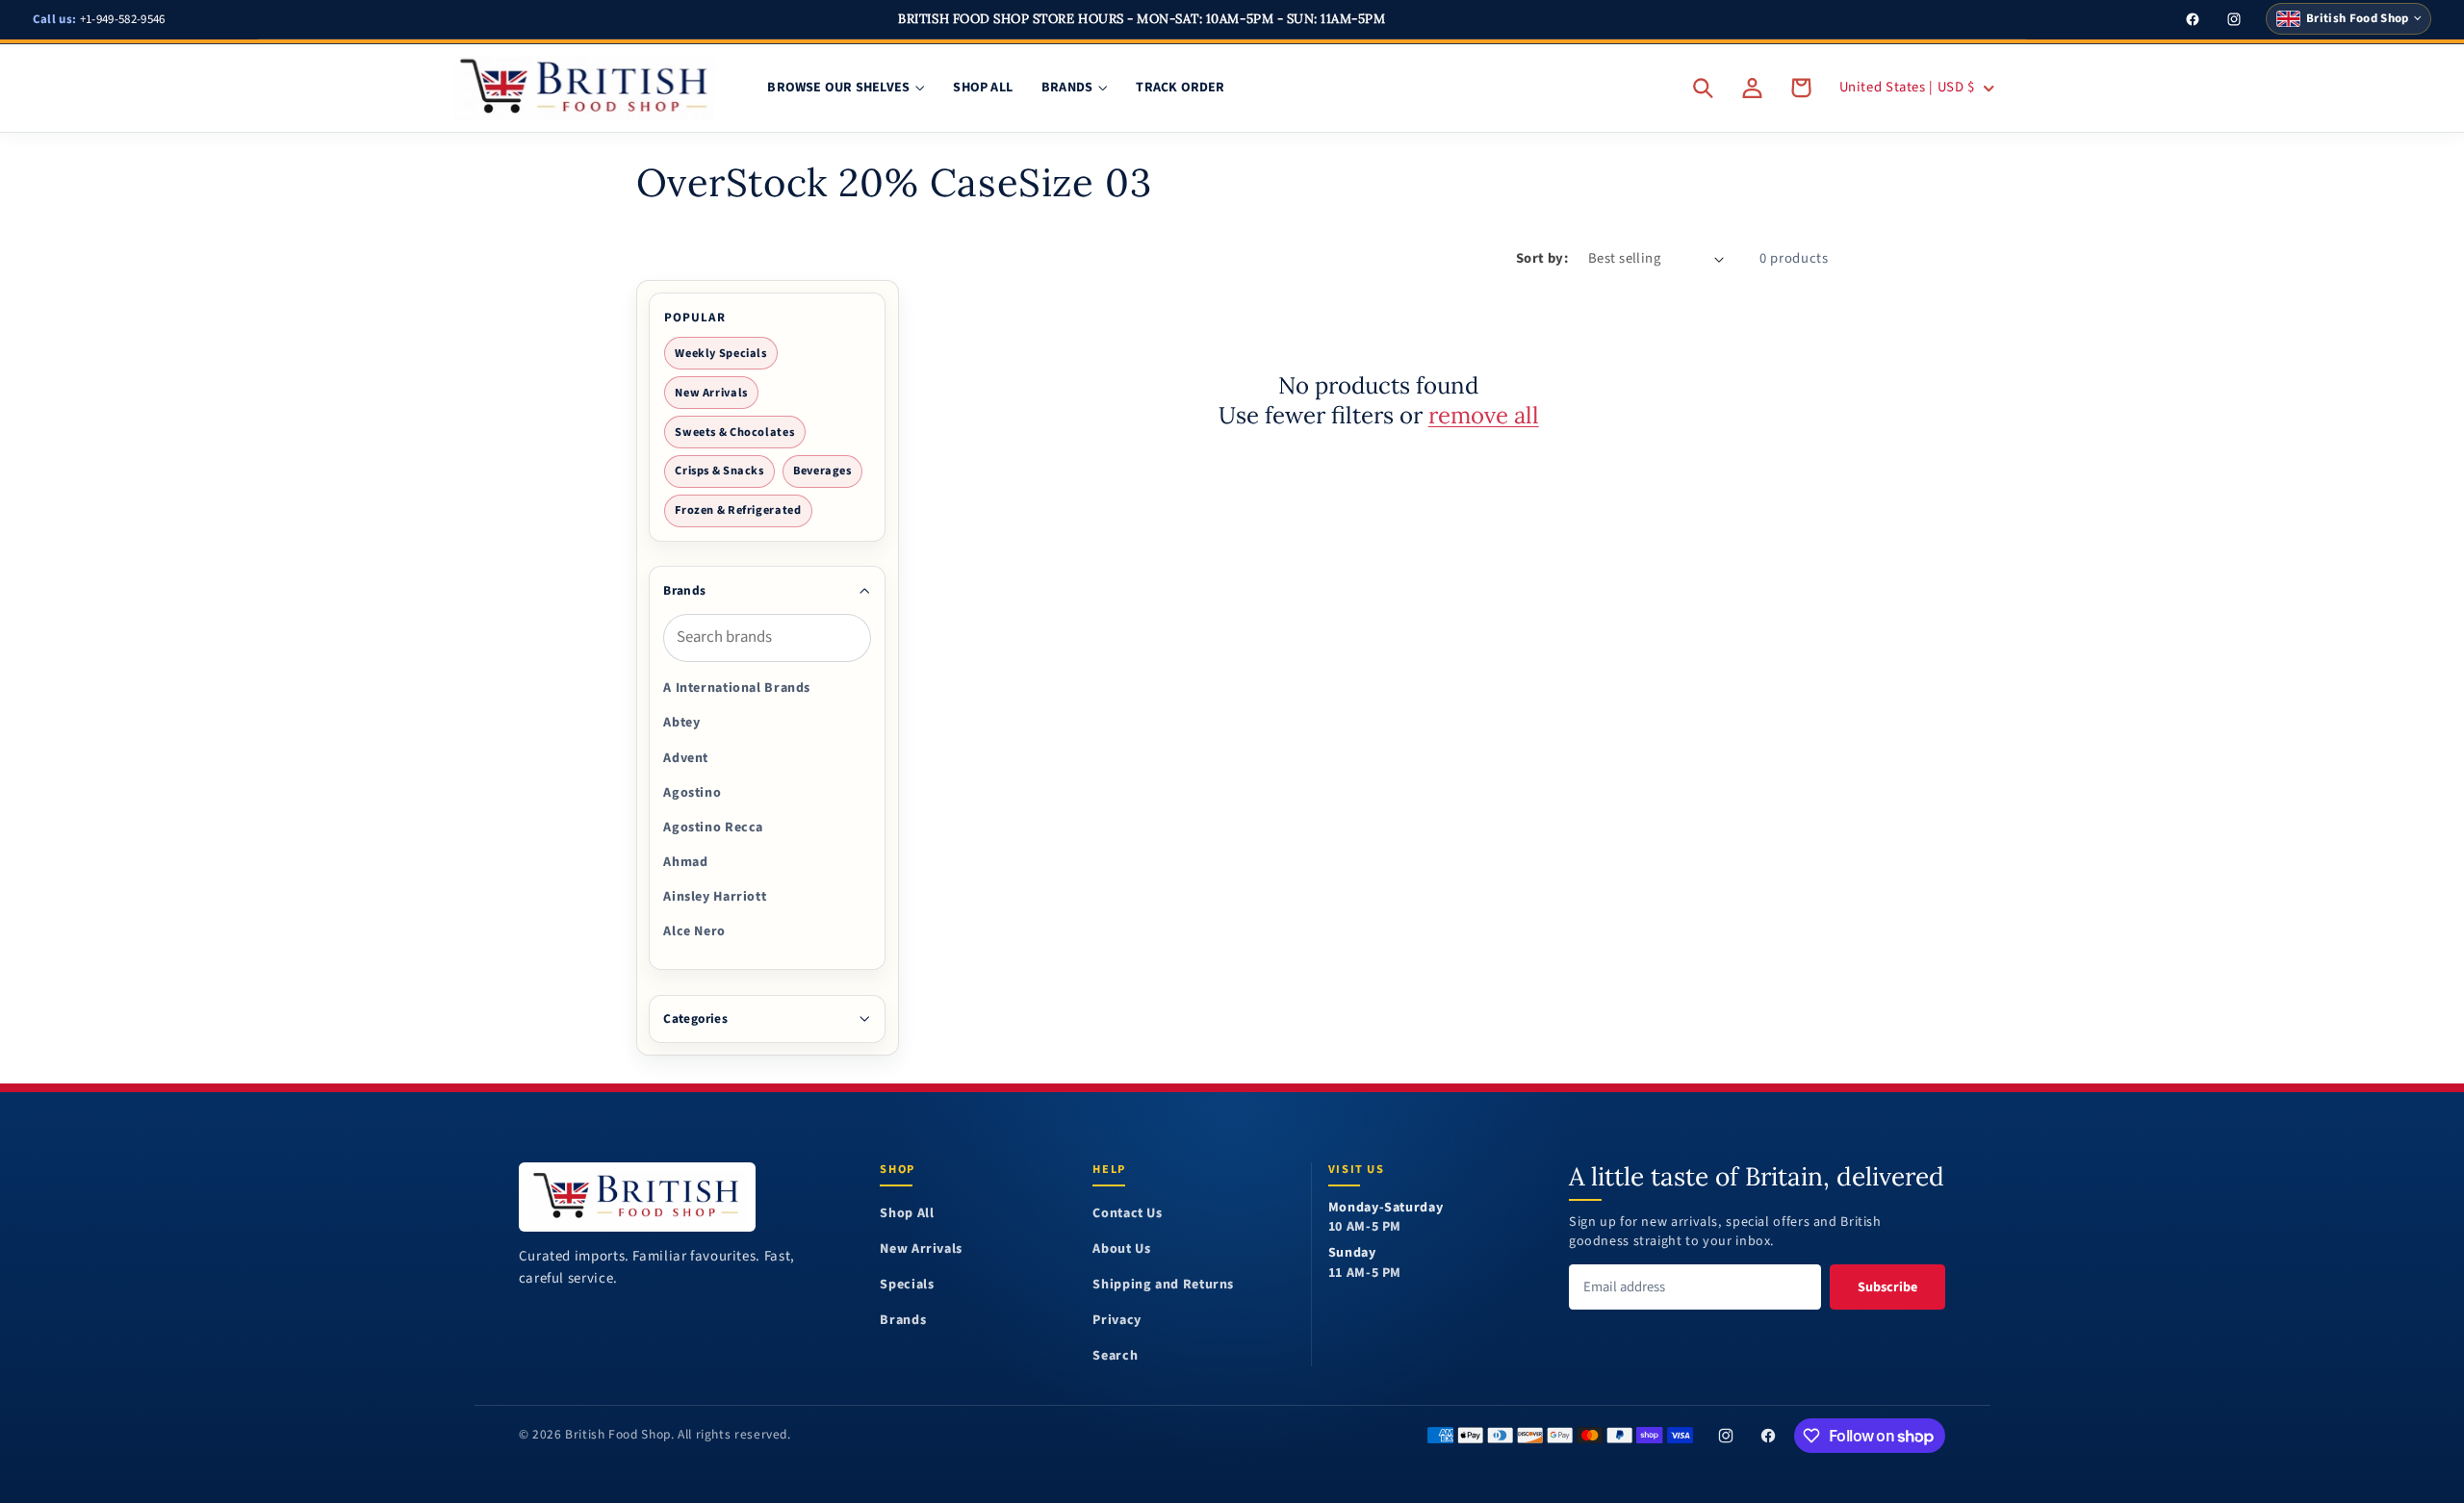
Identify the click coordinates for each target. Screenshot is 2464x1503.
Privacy (1116, 1321)
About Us (1121, 1249)
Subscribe (1887, 1287)
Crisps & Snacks (719, 471)
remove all (1484, 415)
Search (1115, 1356)
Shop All (907, 1214)
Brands (903, 1321)
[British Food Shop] (638, 1197)
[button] (1704, 88)
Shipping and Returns (1163, 1285)
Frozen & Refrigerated (738, 510)
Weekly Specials (720, 353)
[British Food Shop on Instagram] (1726, 1436)
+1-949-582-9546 (99, 19)
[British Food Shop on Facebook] (1768, 1436)
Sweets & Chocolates (734, 432)
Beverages (822, 471)
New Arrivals (711, 393)
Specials (907, 1285)
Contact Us (1127, 1214)
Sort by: (1542, 258)
